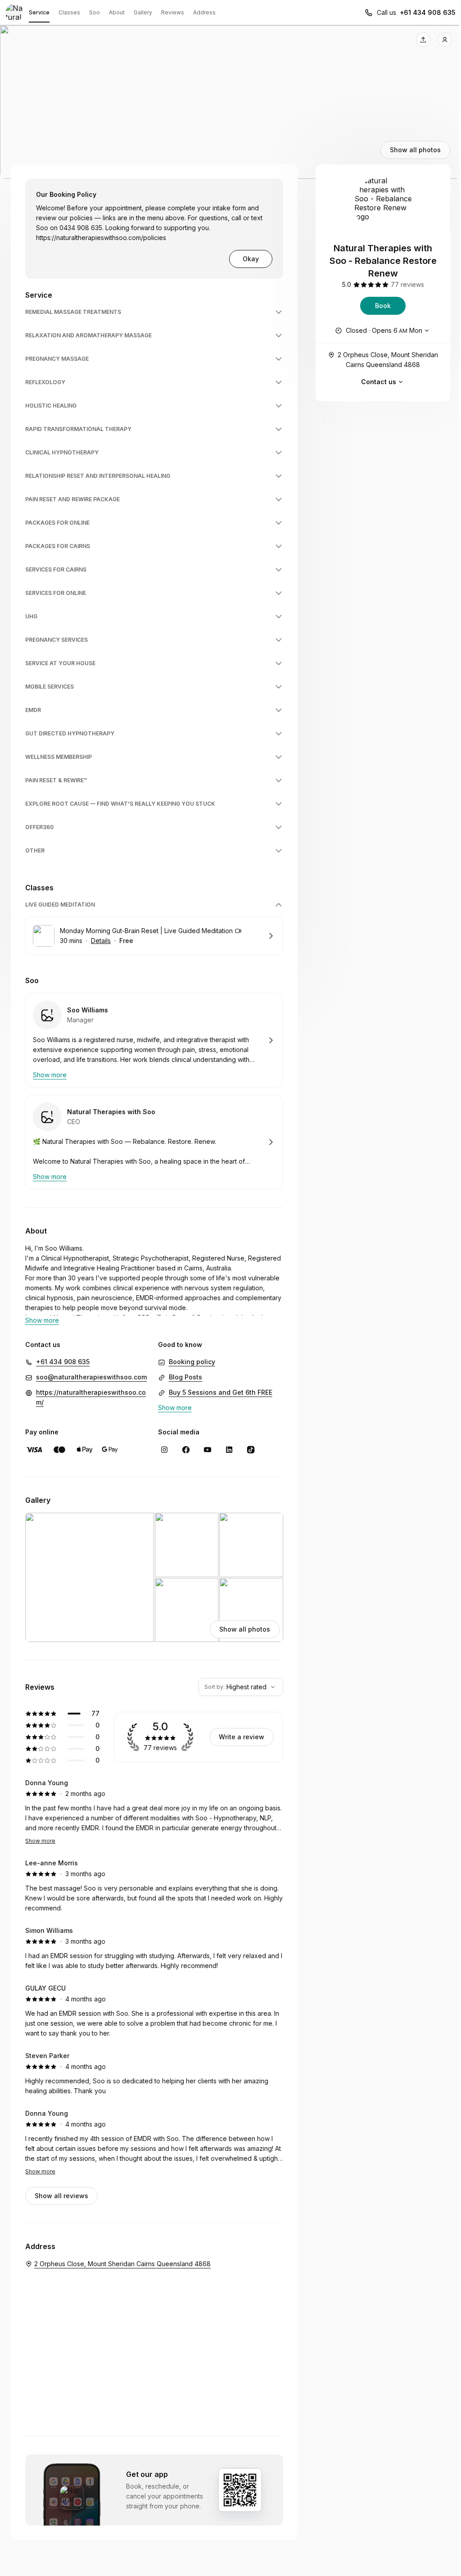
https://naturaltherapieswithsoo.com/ (91, 1397)
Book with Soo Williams (154, 1040)
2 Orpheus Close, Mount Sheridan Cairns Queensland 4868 (388, 360)
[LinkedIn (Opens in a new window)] (229, 1450)
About (117, 12)
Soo (95, 12)
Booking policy (192, 1362)
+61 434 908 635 (428, 12)
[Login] (445, 40)
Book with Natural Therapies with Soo (154, 1142)
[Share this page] (423, 40)
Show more (40, 1841)
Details (101, 941)
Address (204, 12)
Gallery (143, 12)
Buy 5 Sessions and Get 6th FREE (221, 1392)
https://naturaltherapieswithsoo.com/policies (101, 238)
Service (39, 12)
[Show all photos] (230, 102)
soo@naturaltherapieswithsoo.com (91, 1377)
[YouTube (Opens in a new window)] (208, 1450)
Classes (69, 12)
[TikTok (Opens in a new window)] (251, 1450)
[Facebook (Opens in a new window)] (186, 1450)
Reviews (173, 12)
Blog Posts (185, 1377)
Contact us (379, 382)
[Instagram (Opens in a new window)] (164, 1450)
